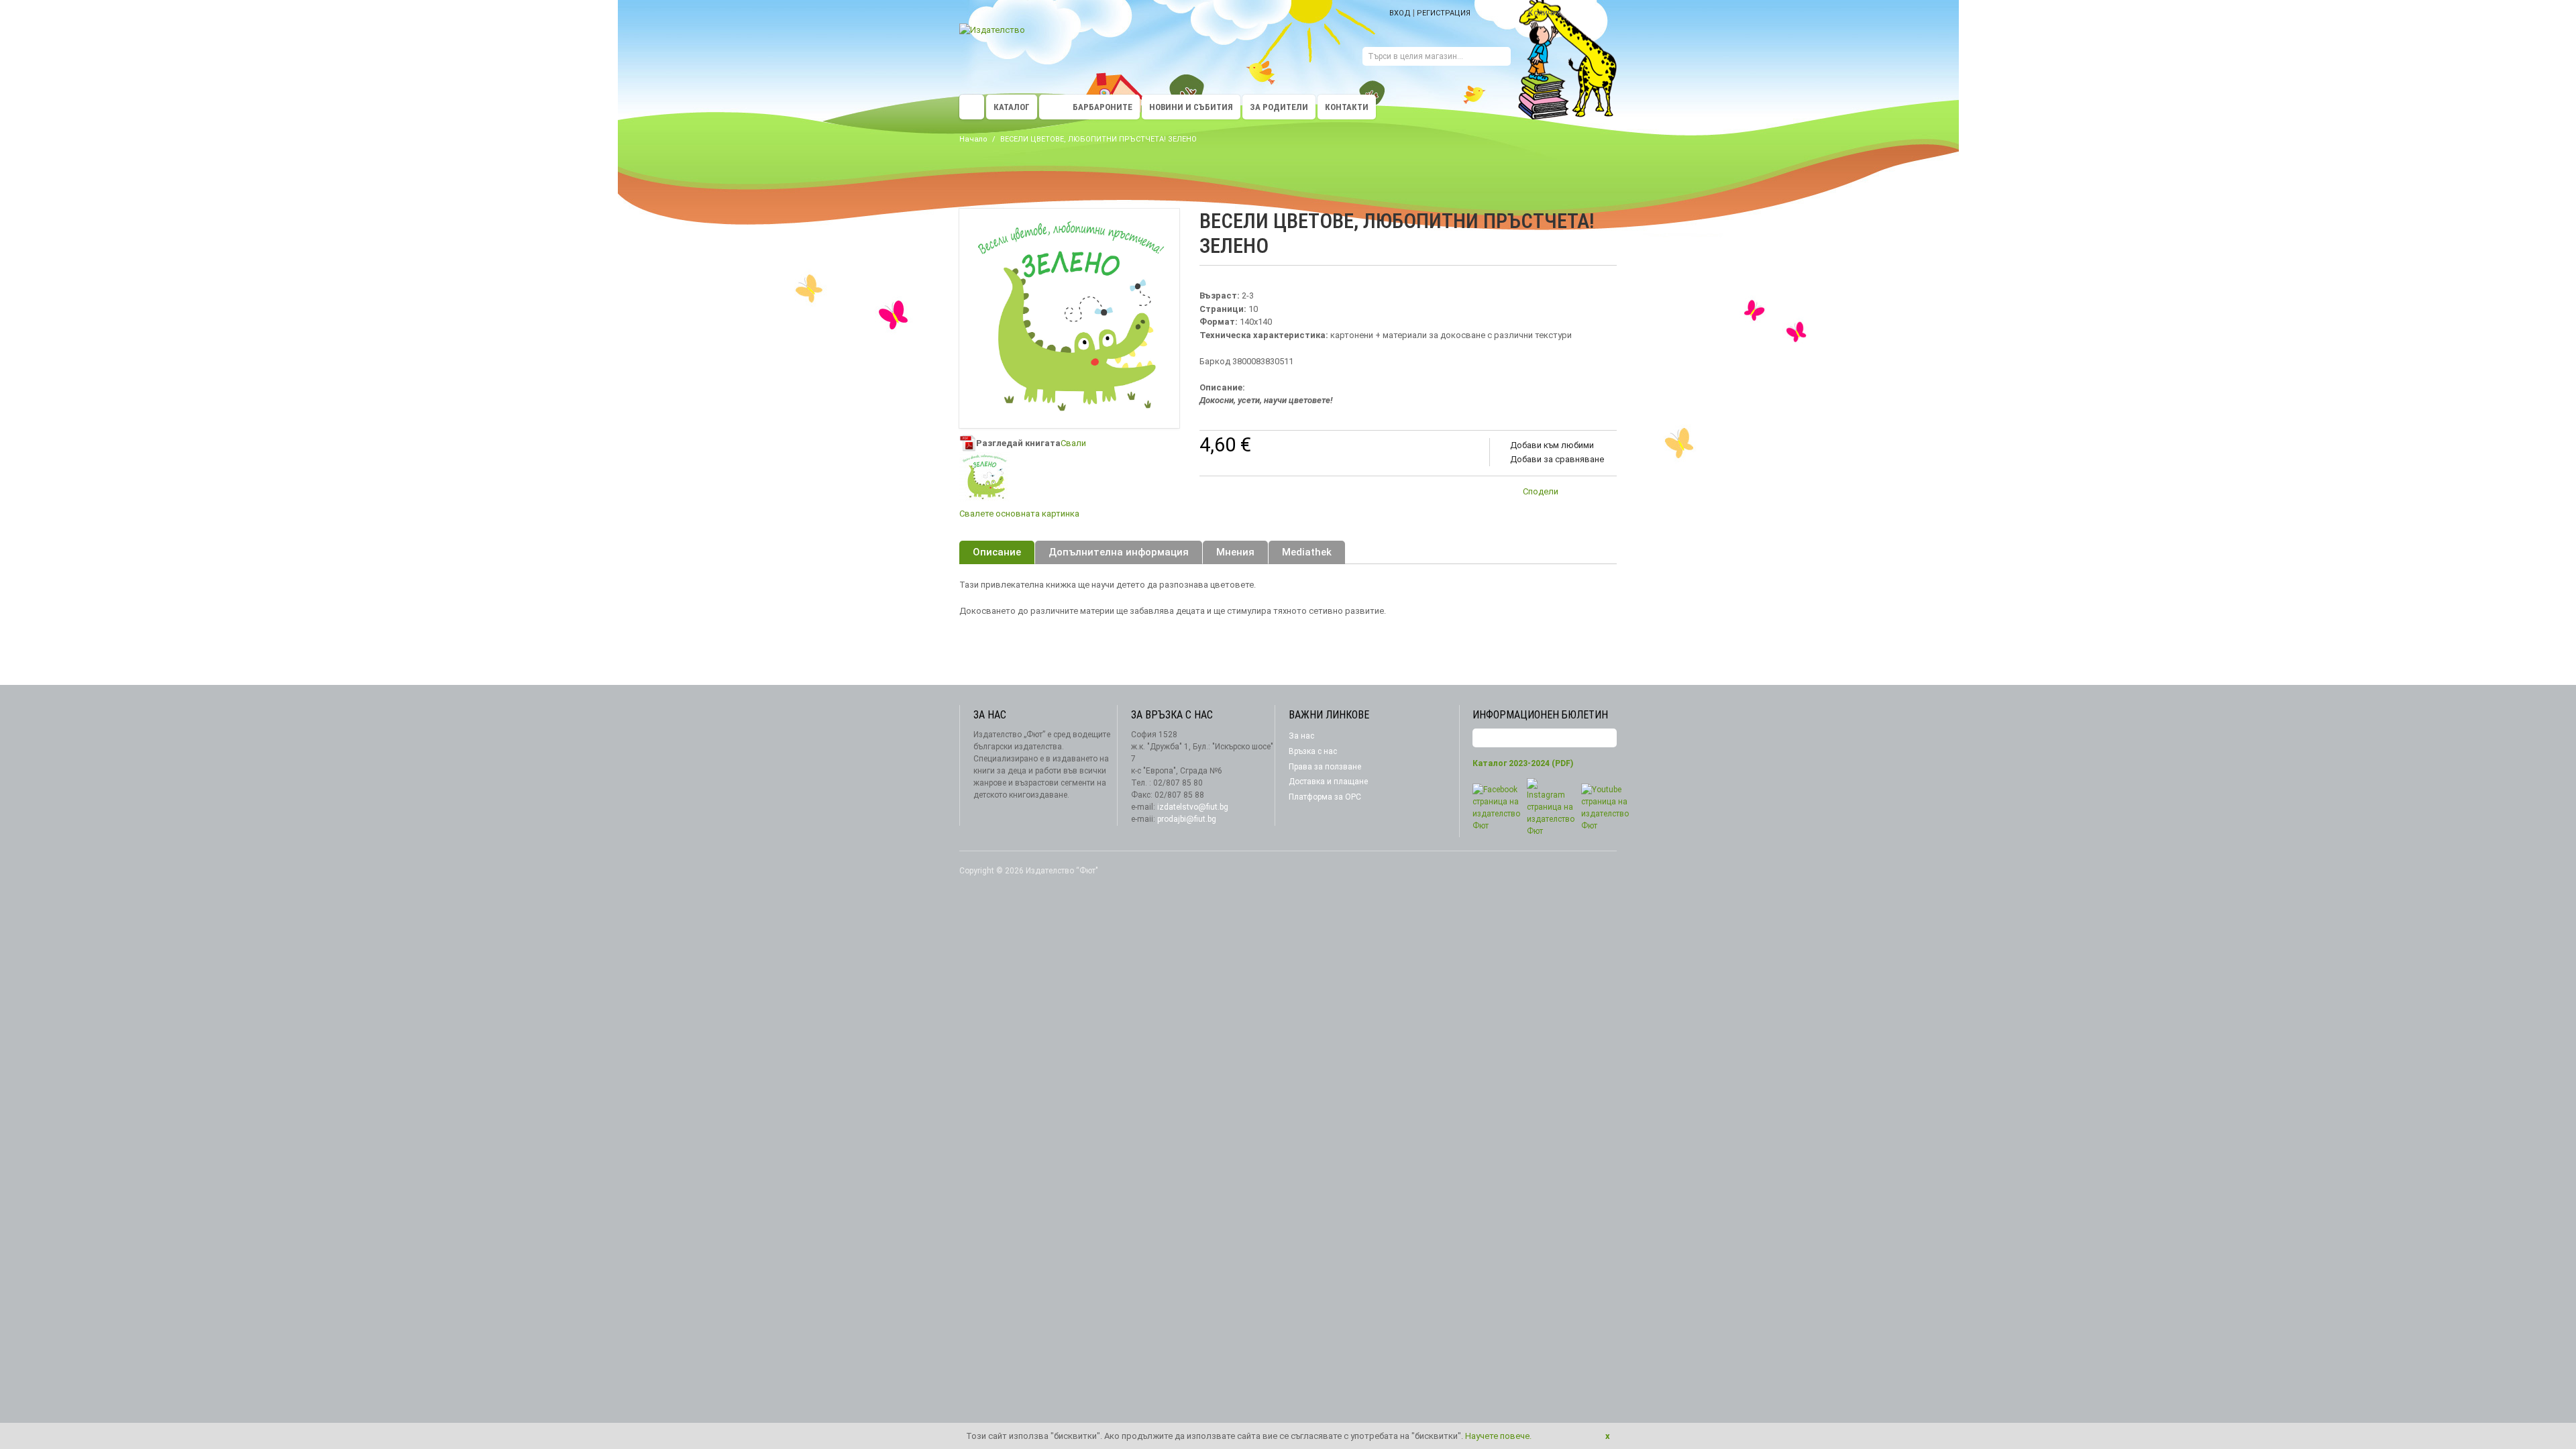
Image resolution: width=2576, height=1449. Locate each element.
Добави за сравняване (1557, 459)
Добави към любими (1552, 445)
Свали (1073, 443)
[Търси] (1501, 58)
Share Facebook (1603, 494)
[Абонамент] (1607, 738)
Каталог (1012, 107)
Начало (973, 139)
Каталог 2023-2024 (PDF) (1523, 763)
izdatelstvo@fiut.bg (1193, 807)
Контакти (1347, 107)
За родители (1279, 107)
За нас (1301, 736)
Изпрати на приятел (1576, 494)
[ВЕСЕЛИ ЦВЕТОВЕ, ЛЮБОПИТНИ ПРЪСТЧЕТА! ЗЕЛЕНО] (984, 477)
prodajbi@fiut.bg (1187, 819)
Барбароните (1103, 107)
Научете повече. (1498, 1436)
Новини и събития (1191, 107)
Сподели (1541, 491)
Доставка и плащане (1328, 782)
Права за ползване (1325, 767)
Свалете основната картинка (1019, 514)
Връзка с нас (1313, 751)
